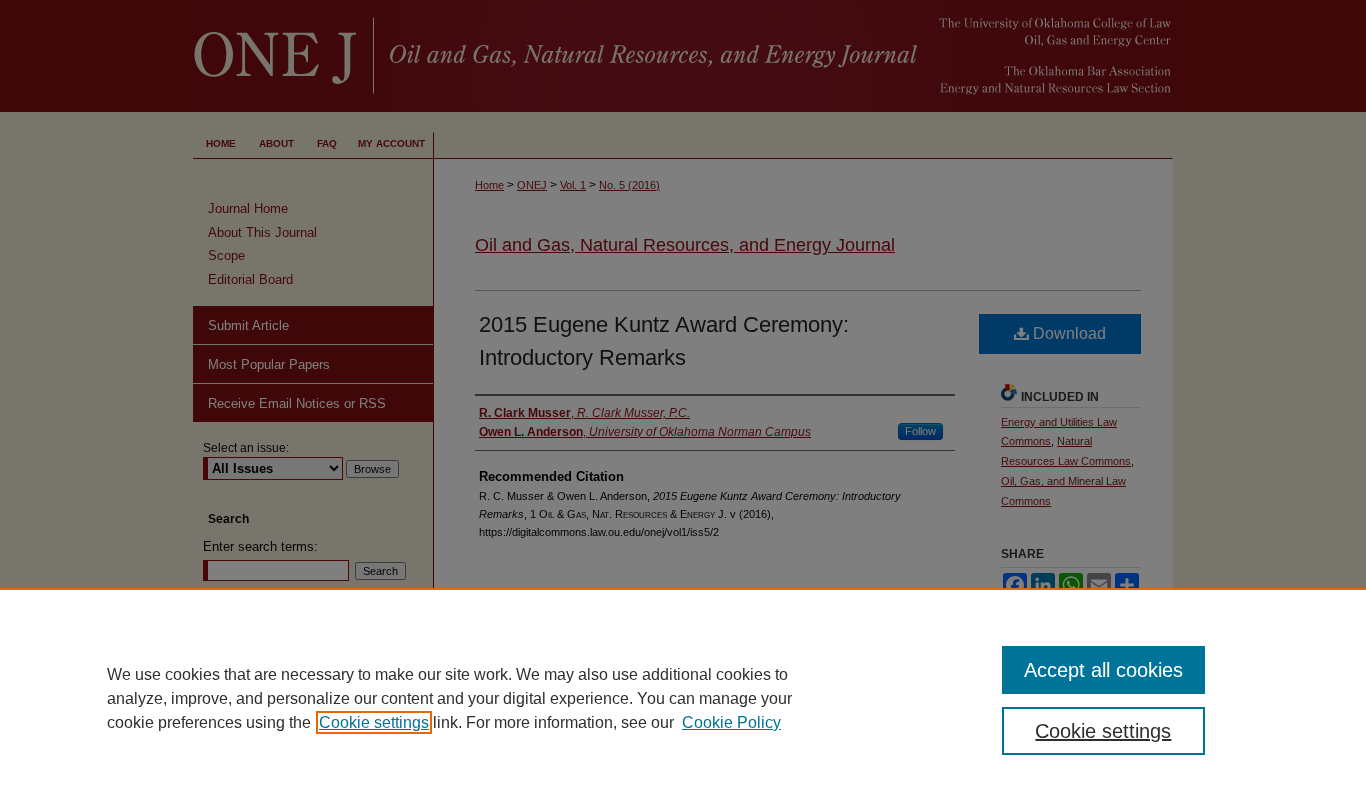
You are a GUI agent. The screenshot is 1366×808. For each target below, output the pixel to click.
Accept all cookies (1103, 670)
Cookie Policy (731, 722)
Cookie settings (374, 722)
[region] (683, 698)
